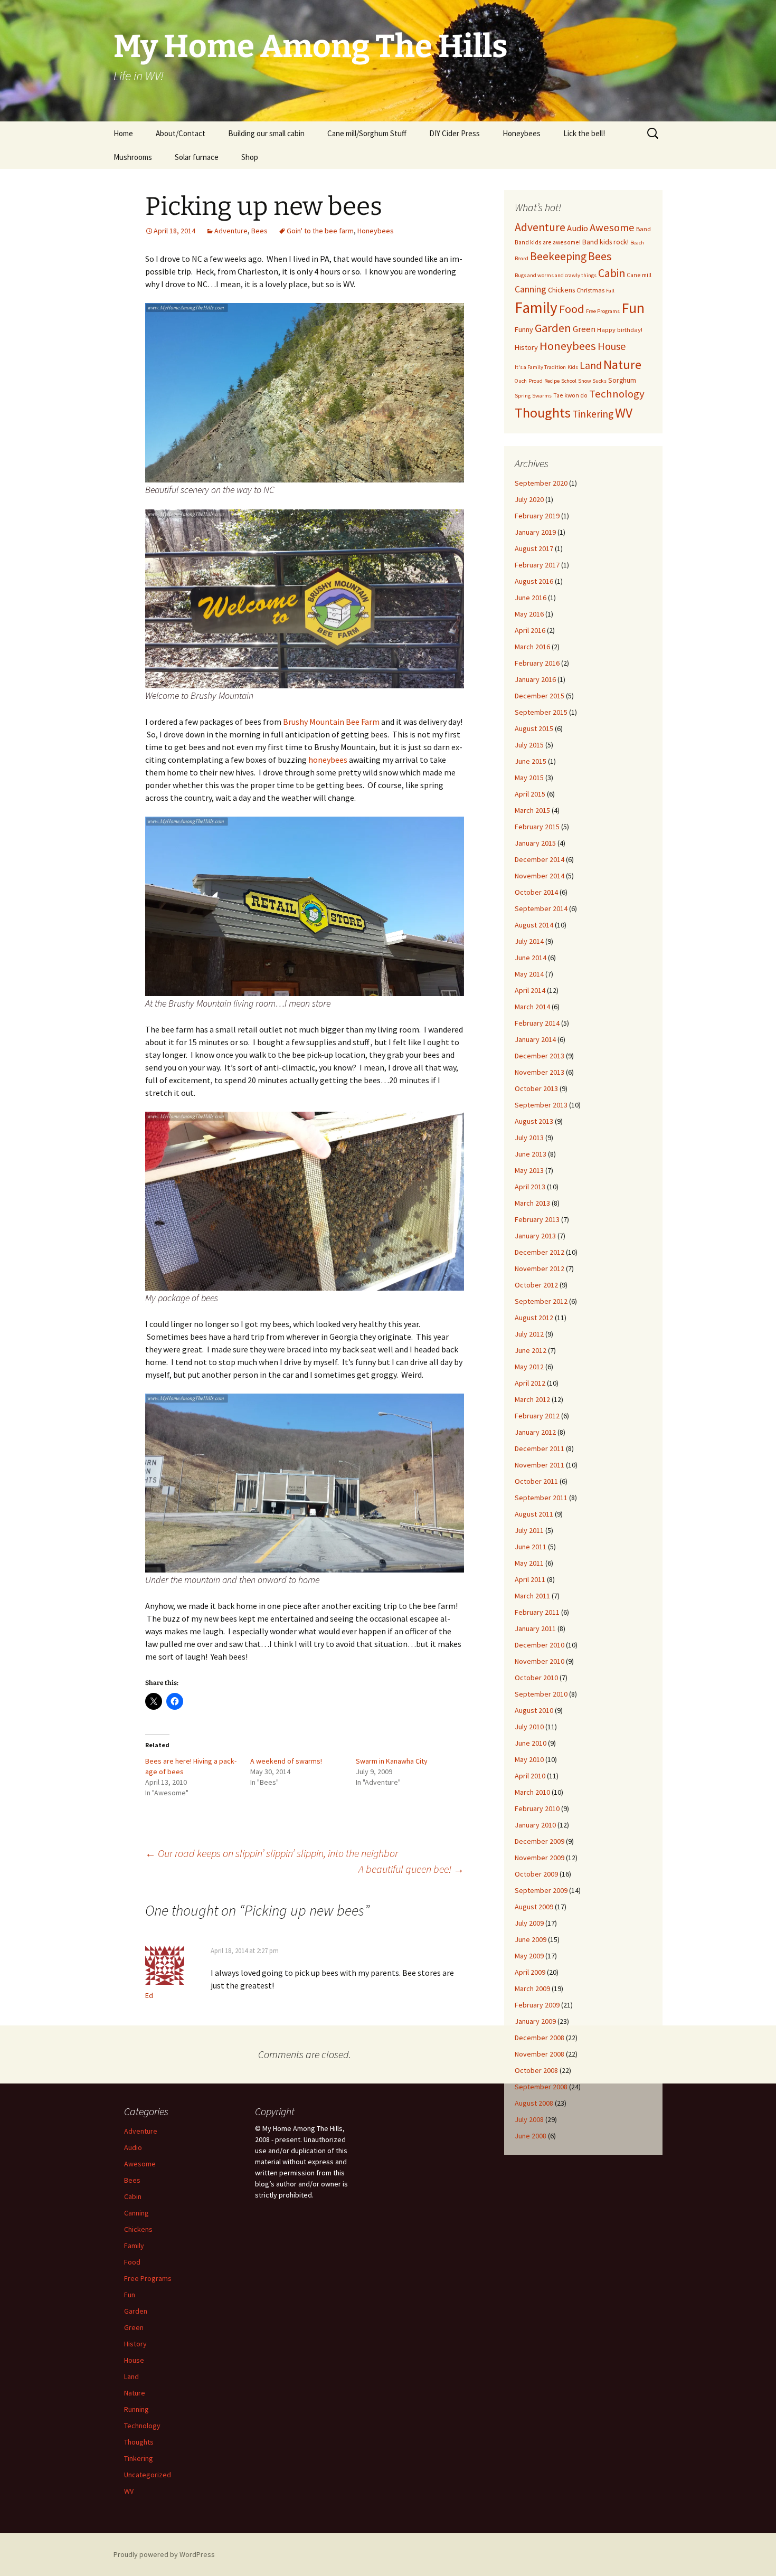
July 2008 (529, 2119)
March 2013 (532, 1203)
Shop (250, 157)
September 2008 (541, 2087)
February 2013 (537, 1219)
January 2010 (535, 1825)
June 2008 (531, 2136)
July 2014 (529, 941)
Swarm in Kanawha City (392, 1761)
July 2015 (529, 745)
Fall (610, 291)
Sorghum (622, 380)
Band (643, 229)
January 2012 (535, 1432)
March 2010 (532, 1792)
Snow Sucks (592, 381)
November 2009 (540, 1858)
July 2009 (529, 1923)
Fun (633, 308)
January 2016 (535, 679)
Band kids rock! (605, 242)
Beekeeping (558, 256)
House (612, 346)
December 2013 (540, 1056)
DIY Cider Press (455, 133)
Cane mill (639, 275)
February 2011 (537, 1612)
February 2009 (537, 2005)
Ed (149, 1995)
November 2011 (540, 1465)
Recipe (552, 381)
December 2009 (540, 1841)
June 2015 (531, 761)
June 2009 (531, 1939)
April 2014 (530, 990)
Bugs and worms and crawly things (556, 275)
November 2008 (540, 2054)
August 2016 (534, 581)
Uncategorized (148, 2475)
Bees (259, 231)
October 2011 (536, 1481)
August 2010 (534, 1710)
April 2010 (530, 1776)
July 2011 (529, 1530)
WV (624, 413)
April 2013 (530, 1187)
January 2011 (535, 1628)
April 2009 (530, 1972)
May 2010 (529, 1759)
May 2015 (529, 778)
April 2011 (530, 1579)
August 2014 (534, 925)
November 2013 (540, 1072)
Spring (523, 396)
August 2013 (534, 1121)
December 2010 (540, 1645)
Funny (524, 329)
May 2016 (529, 614)
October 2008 (536, 2070)
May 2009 (529, 1956)
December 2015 (540, 696)
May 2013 (529, 1170)
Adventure (231, 231)
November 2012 (540, 1268)
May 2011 (529, 1563)
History (526, 347)
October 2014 (536, 892)
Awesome (612, 228)
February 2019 (537, 516)
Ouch (521, 381)
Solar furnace (197, 157)
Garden (553, 328)
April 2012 (530, 1383)
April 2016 (530, 630)
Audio (578, 228)
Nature (622, 364)
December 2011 (540, 1448)
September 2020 (541, 483)
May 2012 (529, 1367)
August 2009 (534, 1907)
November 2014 (540, 876)
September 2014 (541, 908)
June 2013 (531, 1154)
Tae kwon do (570, 395)
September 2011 (541, 1498)
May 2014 (529, 974)
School (569, 381)
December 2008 (540, 2038)
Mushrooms (133, 157)
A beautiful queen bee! (411, 1869)
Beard (522, 258)
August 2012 (534, 1318)
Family (536, 307)
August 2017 (534, 548)
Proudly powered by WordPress (164, 2554)
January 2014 (535, 1039)
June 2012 (531, 1350)
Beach (637, 243)
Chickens (561, 290)
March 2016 (532, 647)
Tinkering (593, 414)
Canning (531, 289)
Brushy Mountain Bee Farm (331, 722)
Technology (617, 394)
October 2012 (536, 1285)
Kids (573, 367)
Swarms (542, 396)
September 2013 (541, 1105)
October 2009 (536, 1874)
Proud (536, 381)
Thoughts (543, 413)
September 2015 (541, 712)
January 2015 (535, 843)
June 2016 (531, 598)
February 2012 (537, 1416)
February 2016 (537, 663)
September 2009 (541, 1890)
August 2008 (534, 2103)
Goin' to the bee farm (320, 231)
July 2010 (529, 1727)
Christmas (590, 290)
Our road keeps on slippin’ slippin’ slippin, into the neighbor (272, 1853)
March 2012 (532, 1399)
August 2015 (534, 728)
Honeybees (522, 133)
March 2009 (532, 1988)
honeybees (329, 760)
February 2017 (537, 565)
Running (136, 2409)
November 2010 (540, 1661)
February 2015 (537, 827)
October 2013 (536, 1088)
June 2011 (531, 1547)
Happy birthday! (620, 330)
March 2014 (532, 1007)
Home (123, 133)
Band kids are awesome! (548, 242)
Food (572, 309)
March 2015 (532, 810)
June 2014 (531, 958)
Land (591, 365)
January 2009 (535, 2021)
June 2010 (531, 1743)
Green (584, 329)
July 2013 (529, 1138)
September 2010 (541, 1694)
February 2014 (537, 1023)
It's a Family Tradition (540, 367)
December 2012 (540, 1252)
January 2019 (535, 532)
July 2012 (529, 1334)
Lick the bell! (584, 133)
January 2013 (535, 1236)
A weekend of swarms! (286, 1761)
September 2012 (541, 1301)
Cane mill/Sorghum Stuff (367, 133)
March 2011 (532, 1596)
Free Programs (603, 311)
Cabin (612, 273)
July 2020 (529, 499)
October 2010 (536, 1678)
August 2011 (534, 1514)
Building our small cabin (266, 133)
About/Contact (181, 133)
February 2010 (537, 1808)
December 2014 (540, 859)
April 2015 (530, 794)
